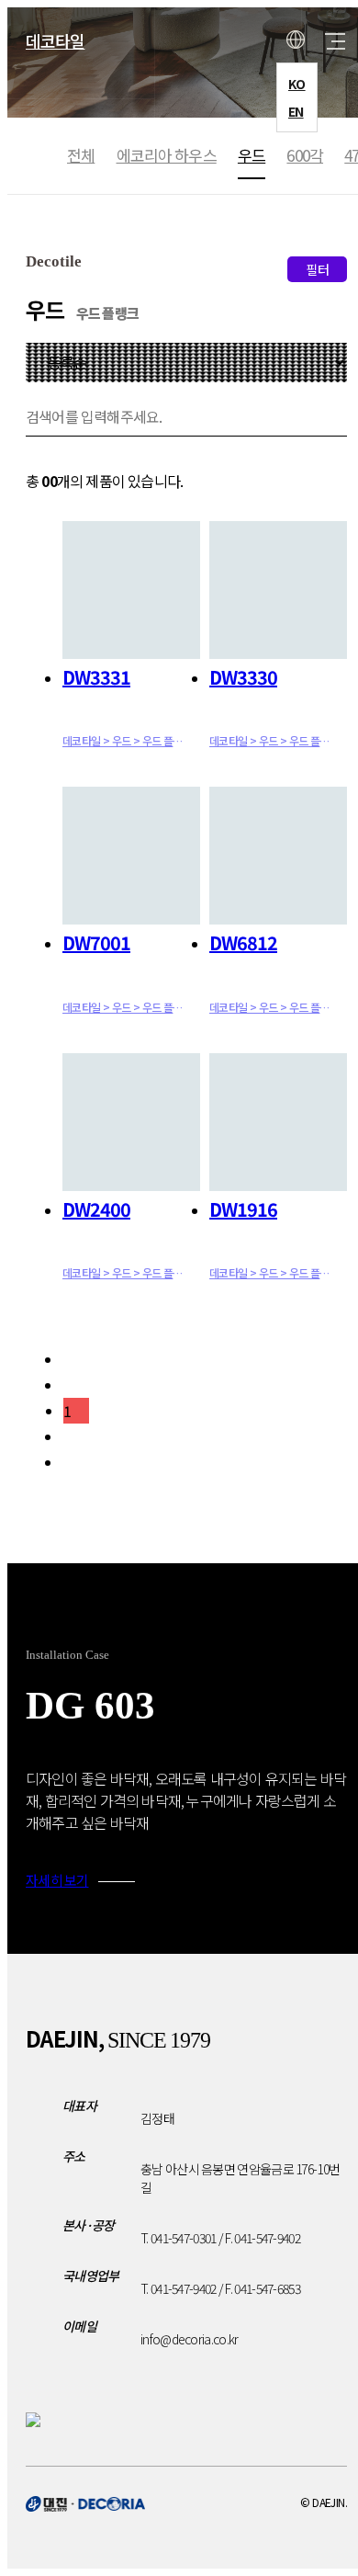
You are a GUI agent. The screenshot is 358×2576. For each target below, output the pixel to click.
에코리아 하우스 (167, 155)
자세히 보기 (57, 1880)
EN (296, 111)
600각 (305, 155)
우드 (252, 155)
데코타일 (55, 40)
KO (297, 84)
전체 (81, 155)
